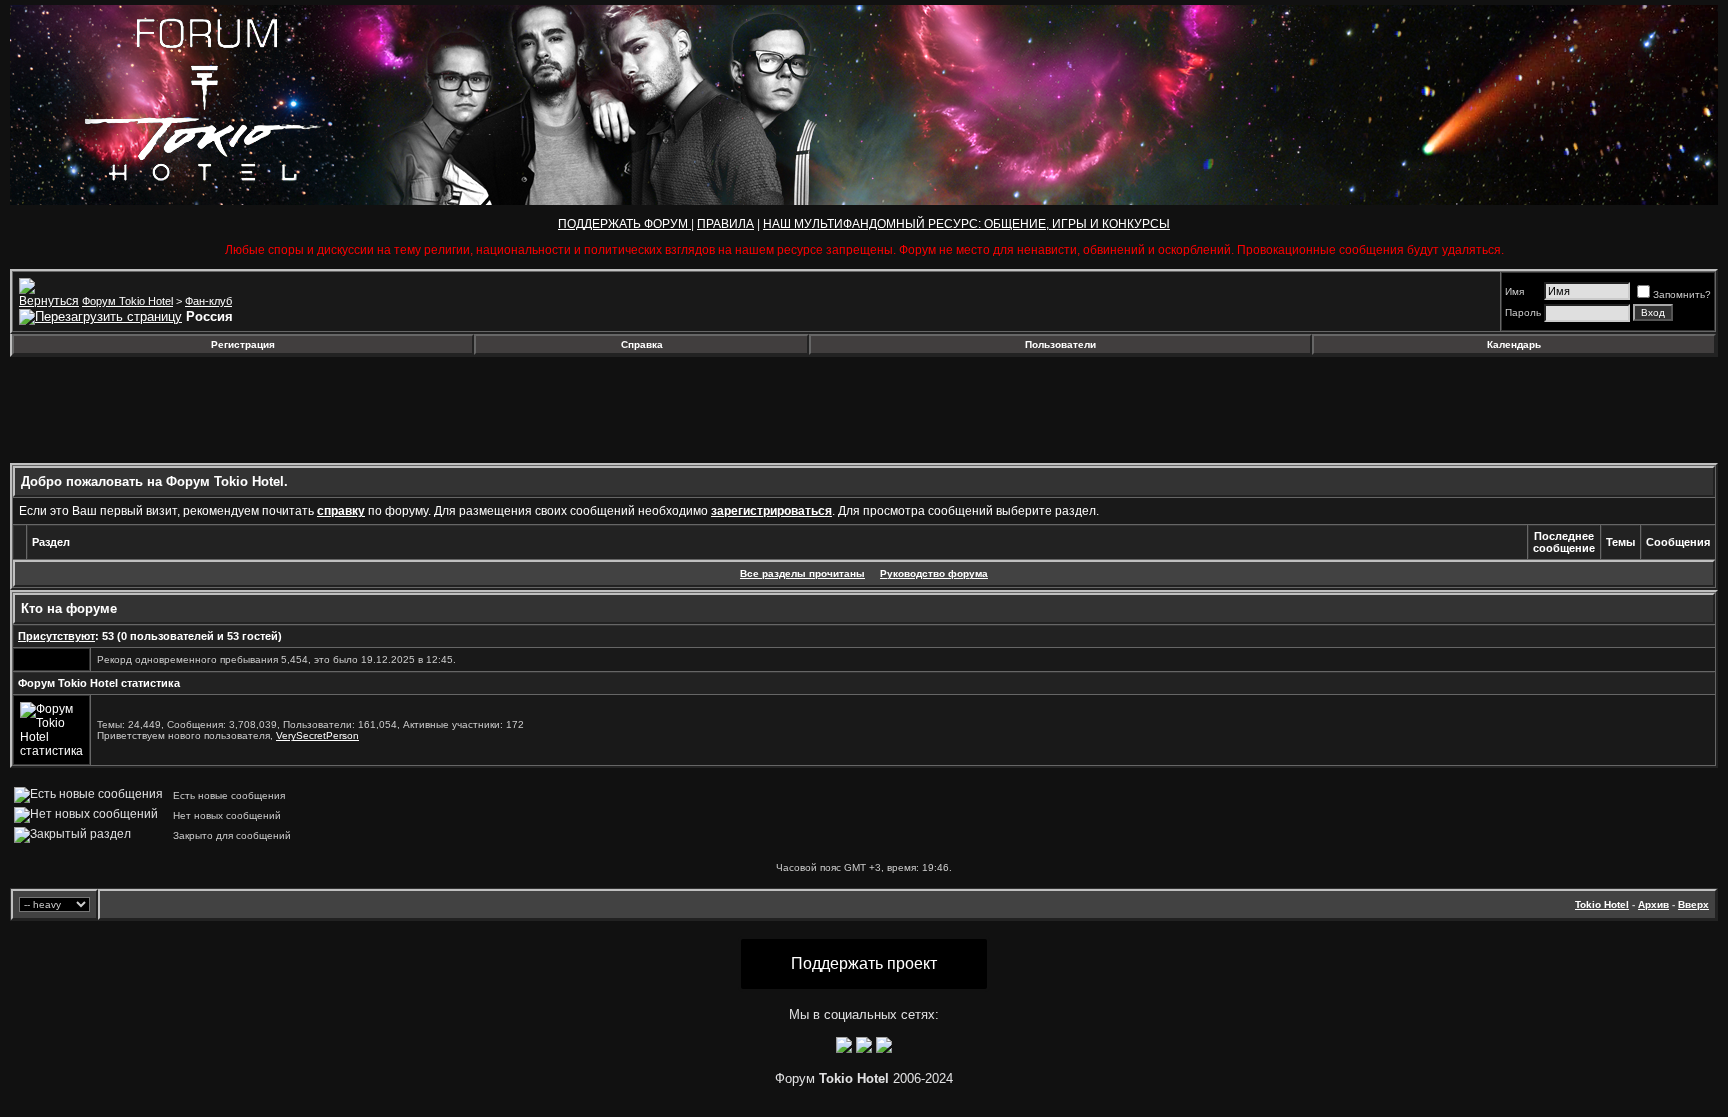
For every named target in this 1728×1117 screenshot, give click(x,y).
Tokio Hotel (1602, 904)
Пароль (1523, 312)
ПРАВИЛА (725, 224)
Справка (642, 344)
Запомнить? (1682, 294)
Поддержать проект (864, 963)
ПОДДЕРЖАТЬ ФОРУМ (624, 224)
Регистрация (243, 344)
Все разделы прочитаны (802, 573)
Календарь (1514, 344)
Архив (1653, 904)
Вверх (1693, 904)
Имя (1514, 291)
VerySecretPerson (317, 735)
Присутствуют (56, 636)
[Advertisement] (173, 410)
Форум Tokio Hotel (127, 301)
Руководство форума (934, 573)
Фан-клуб (208, 301)
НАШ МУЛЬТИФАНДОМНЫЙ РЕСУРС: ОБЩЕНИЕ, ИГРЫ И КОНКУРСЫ (966, 224)
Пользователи (1060, 344)
